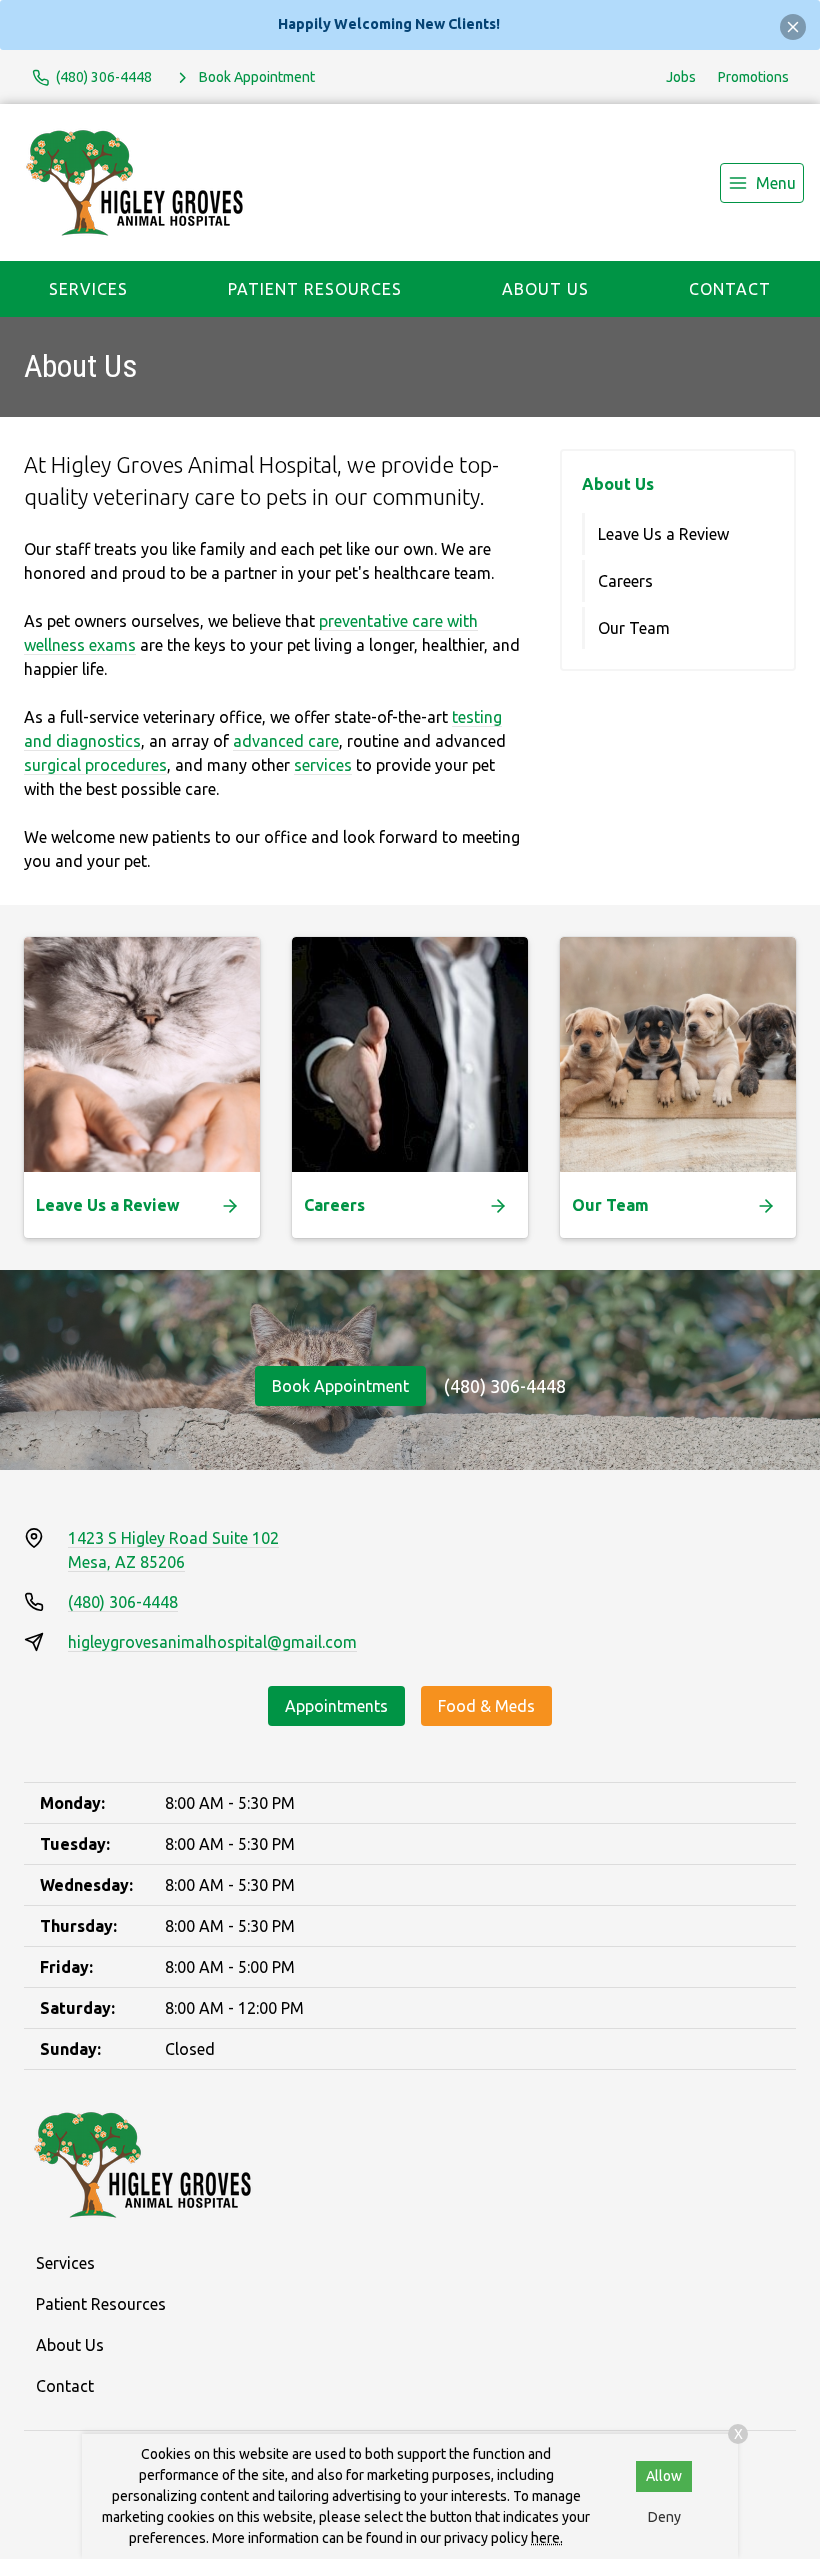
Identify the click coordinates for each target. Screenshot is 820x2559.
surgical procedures (95, 765)
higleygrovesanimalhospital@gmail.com (212, 1642)
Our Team (634, 628)
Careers (625, 581)
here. (547, 2538)
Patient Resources (315, 289)
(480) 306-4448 (505, 1386)
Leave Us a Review (663, 534)
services (323, 765)
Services (88, 289)
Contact (730, 289)
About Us (545, 289)
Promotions (753, 77)
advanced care (286, 741)
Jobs (681, 77)
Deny (664, 2517)
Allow (664, 2476)
